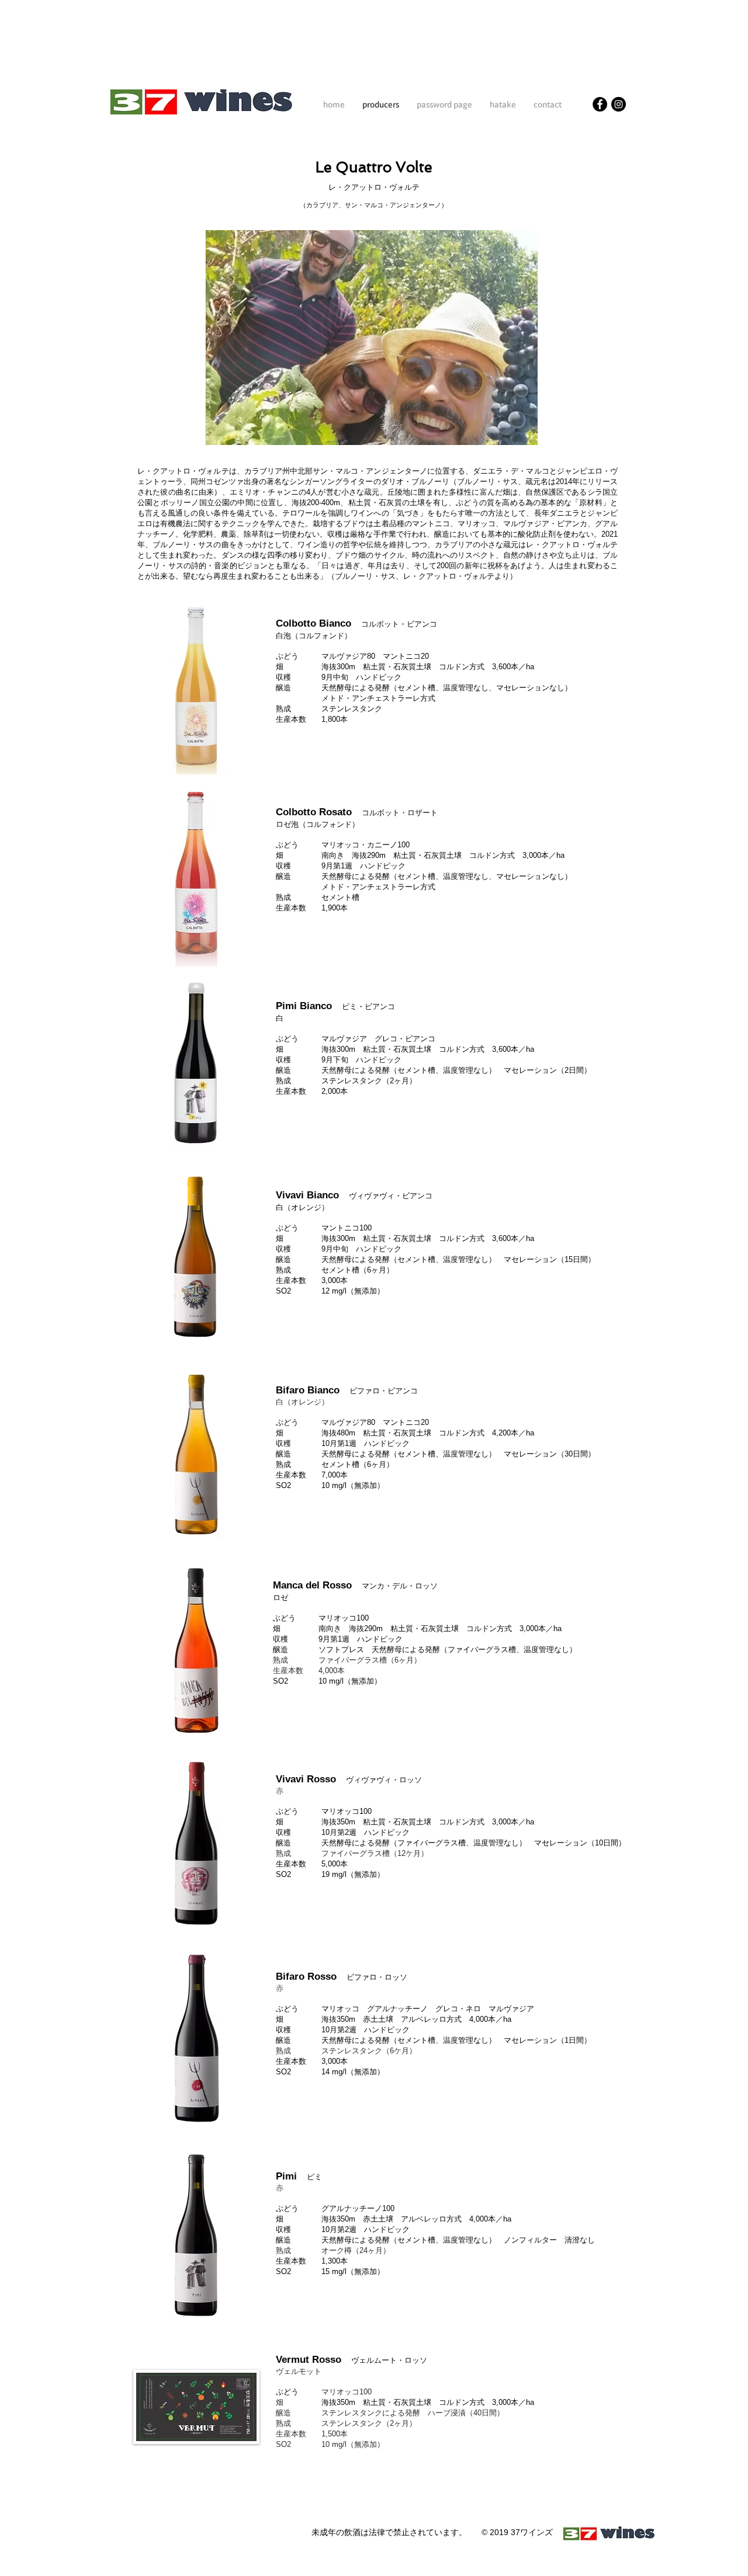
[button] (372, 338)
